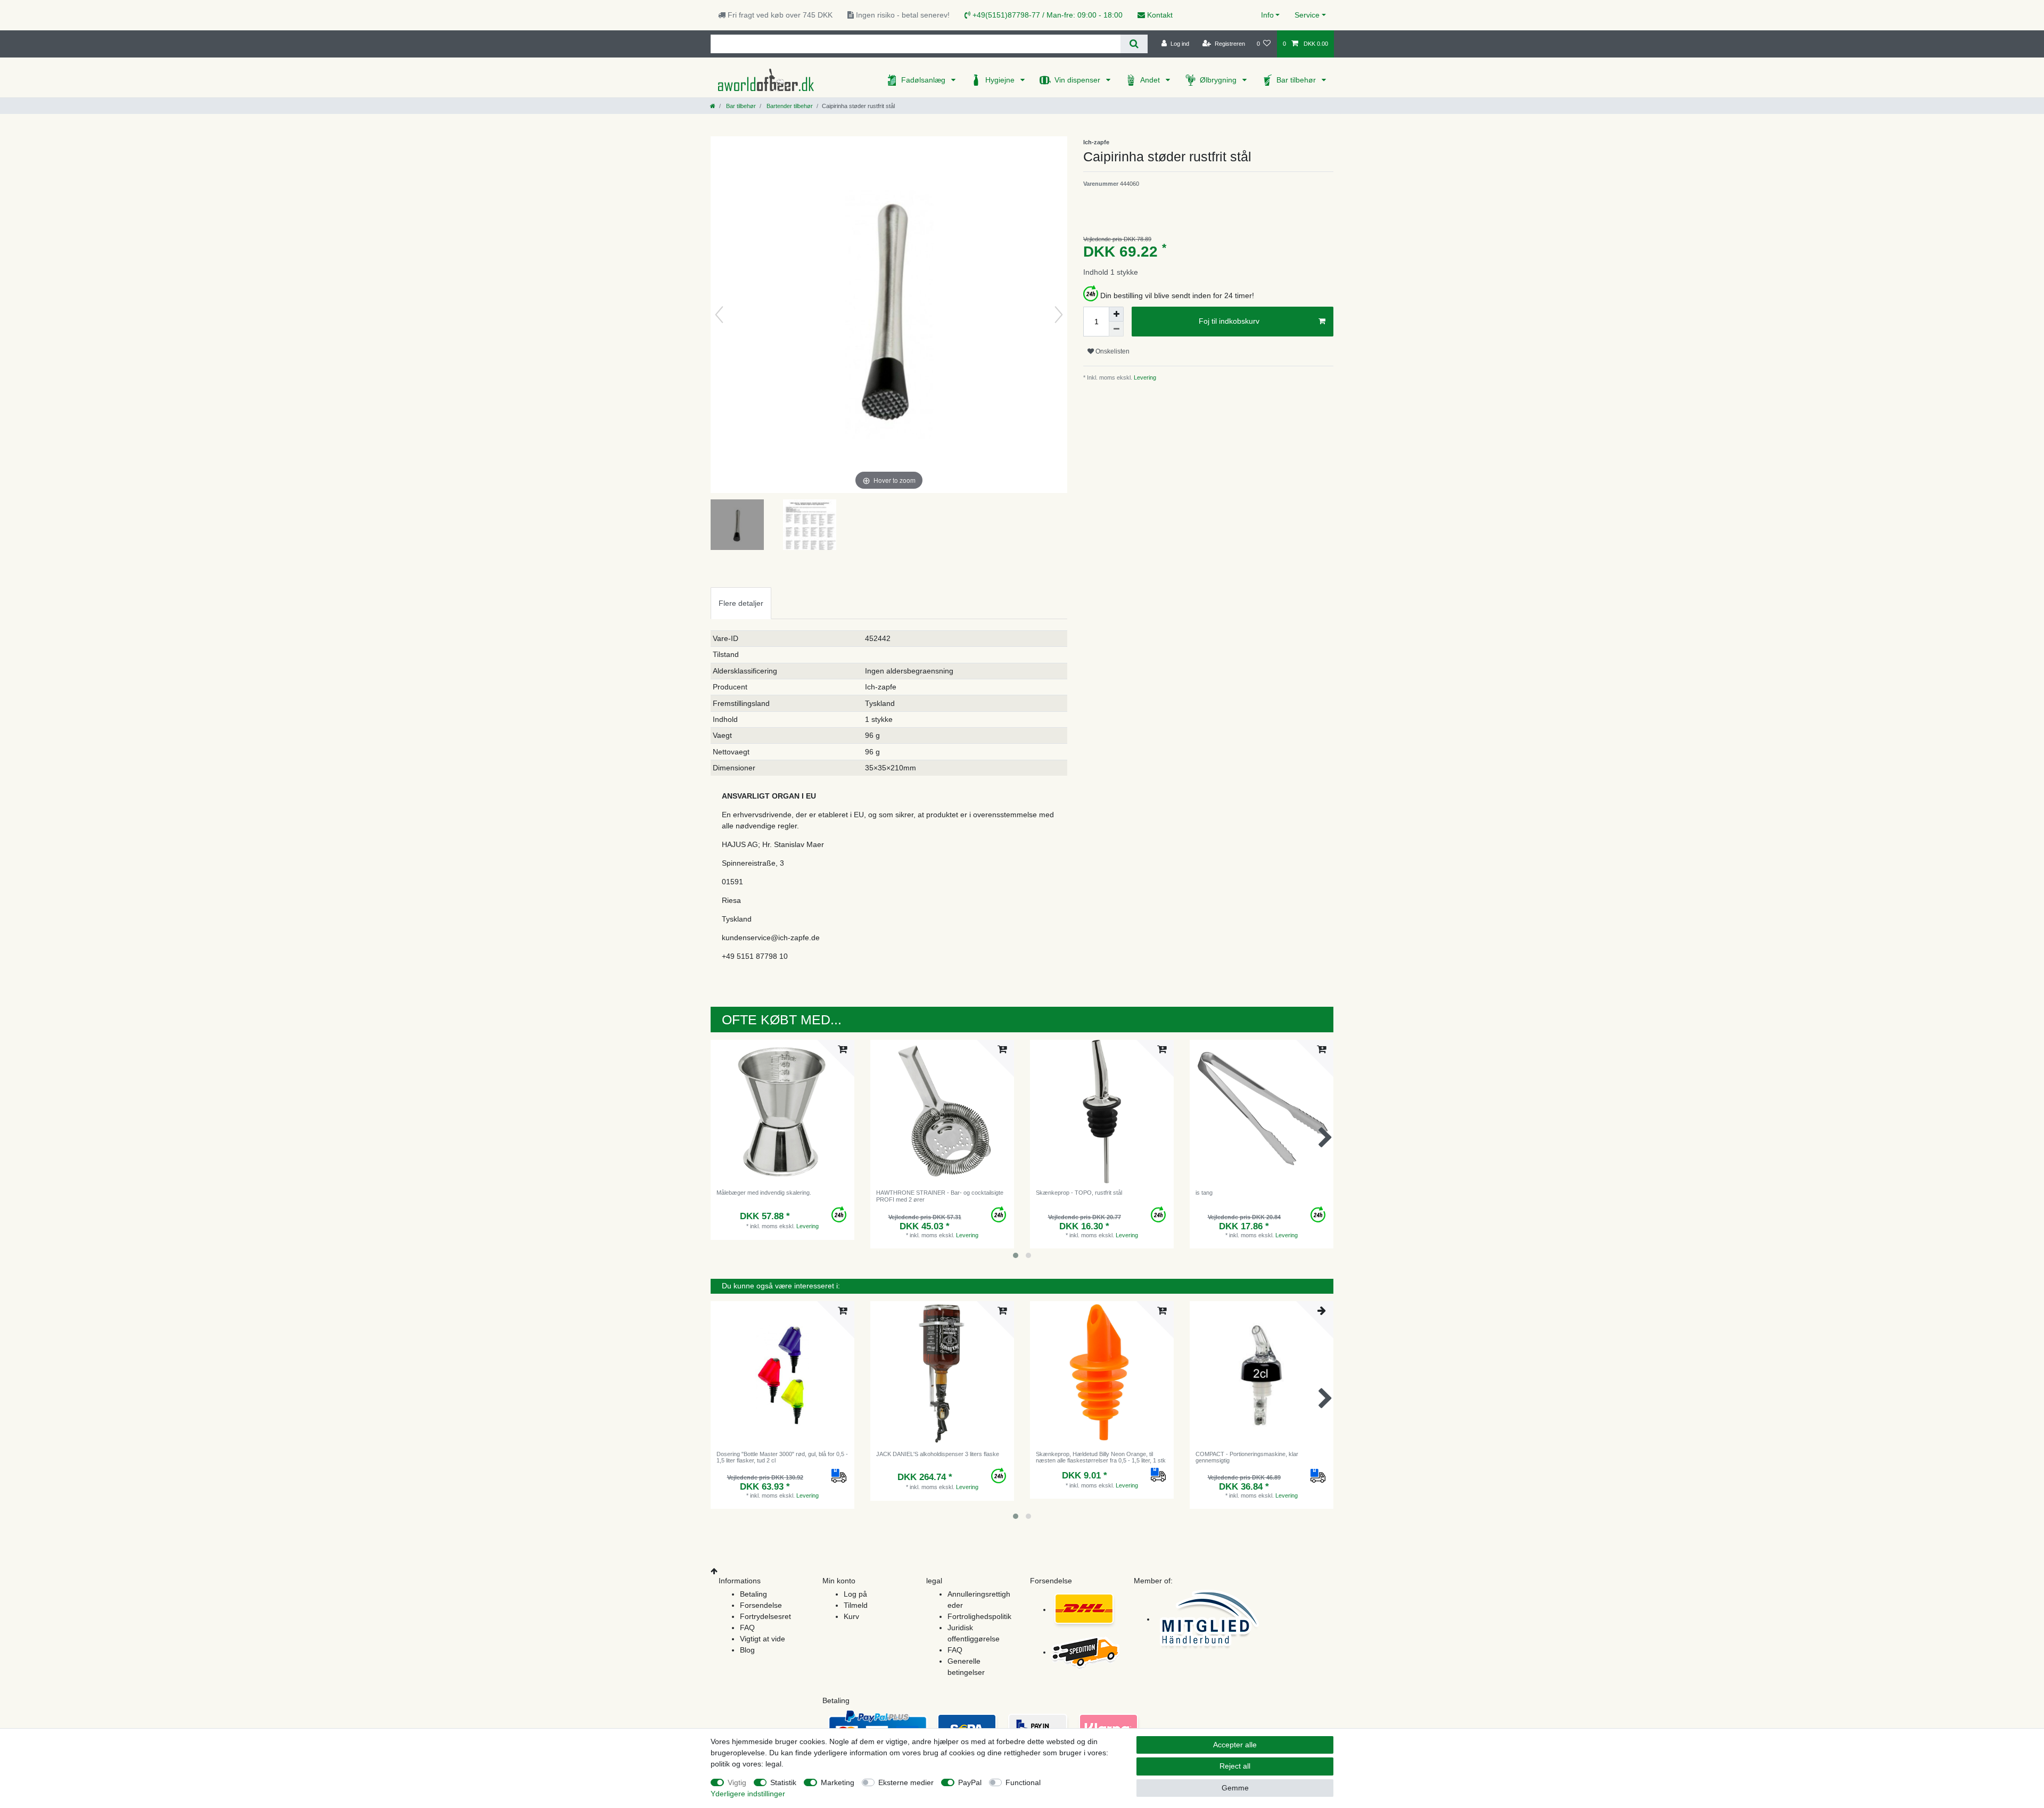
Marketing (838, 1782)
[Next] (1059, 315)
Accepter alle (1235, 1745)
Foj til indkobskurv (1229, 321)
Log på (855, 1594)
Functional (1023, 1782)
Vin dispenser (1078, 80)
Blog (747, 1650)
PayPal (970, 1782)
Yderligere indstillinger (748, 1794)
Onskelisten (1112, 351)
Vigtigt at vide (763, 1639)
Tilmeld (856, 1605)
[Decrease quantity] (1116, 329)
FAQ (747, 1628)
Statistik (783, 1782)
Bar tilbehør (1297, 80)
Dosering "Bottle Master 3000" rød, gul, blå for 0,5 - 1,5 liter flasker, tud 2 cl (782, 1457)
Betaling (753, 1594)
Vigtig (737, 1782)
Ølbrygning (1219, 80)
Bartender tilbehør (789, 106)
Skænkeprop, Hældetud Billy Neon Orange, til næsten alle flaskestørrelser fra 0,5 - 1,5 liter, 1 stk (1101, 1457)
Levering (1144, 377)
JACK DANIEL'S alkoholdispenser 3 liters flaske (938, 1454)
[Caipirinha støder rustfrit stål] (737, 526)
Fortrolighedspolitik (979, 1616)
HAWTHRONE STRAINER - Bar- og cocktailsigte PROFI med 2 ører (940, 1196)
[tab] (741, 603)
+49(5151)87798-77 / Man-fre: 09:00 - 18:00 (1046, 15)
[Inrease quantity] (1116, 314)
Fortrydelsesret (765, 1616)
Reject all (1235, 1766)
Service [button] (1307, 15)
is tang (1204, 1193)
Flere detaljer (741, 603)
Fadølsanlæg (924, 80)
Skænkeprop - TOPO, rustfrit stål (1079, 1193)
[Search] (1134, 44)
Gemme (1235, 1788)
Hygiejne (1001, 80)
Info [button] (1267, 15)
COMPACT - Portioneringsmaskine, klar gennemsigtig (1247, 1457)
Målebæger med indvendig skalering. (764, 1193)
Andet (1151, 80)
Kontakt (1159, 15)
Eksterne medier (906, 1782)
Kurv (851, 1616)
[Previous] (719, 315)
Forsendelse (761, 1605)
